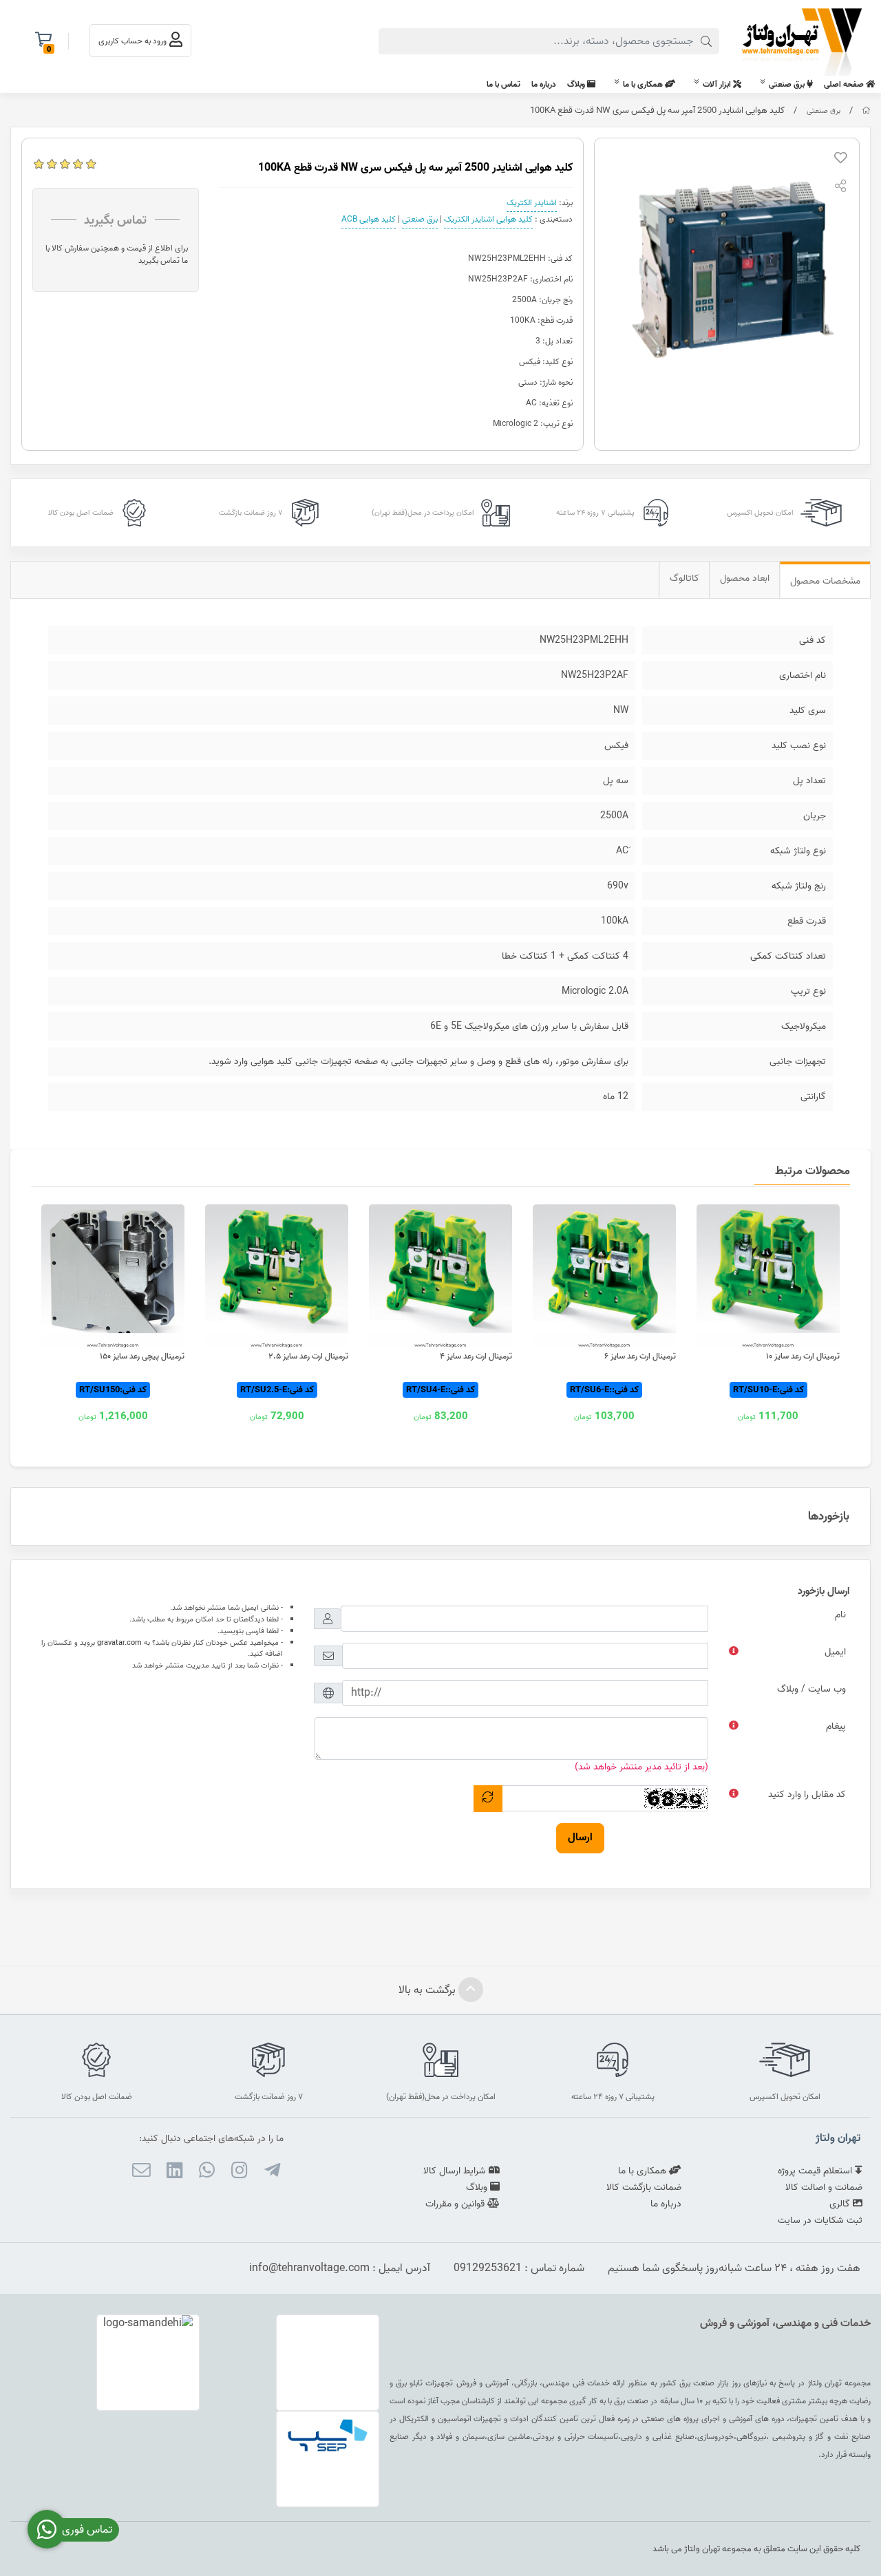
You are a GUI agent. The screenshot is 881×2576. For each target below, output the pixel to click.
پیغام (836, 1726)
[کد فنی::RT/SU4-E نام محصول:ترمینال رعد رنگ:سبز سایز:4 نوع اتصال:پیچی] (440, 1276)
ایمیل (835, 1652)
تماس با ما (503, 84)
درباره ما (544, 84)
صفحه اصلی (845, 84)
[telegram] (272, 2173)
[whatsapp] (207, 2173)
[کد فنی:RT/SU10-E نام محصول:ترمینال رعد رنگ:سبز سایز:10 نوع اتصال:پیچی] (768, 1276)
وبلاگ (577, 84)
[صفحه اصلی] (866, 111)
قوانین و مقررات (456, 2204)
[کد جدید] (488, 1799)
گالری (841, 2204)
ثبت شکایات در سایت (820, 2221)
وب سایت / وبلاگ (811, 1689)
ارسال (580, 1838)
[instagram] (239, 2173)
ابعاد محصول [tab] (745, 578)
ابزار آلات (718, 84)
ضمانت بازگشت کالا (644, 2188)
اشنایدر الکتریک (532, 203)
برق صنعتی (788, 84)
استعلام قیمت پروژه (816, 2171)
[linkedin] (174, 2173)
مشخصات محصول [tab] (825, 581)
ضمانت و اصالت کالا (824, 2188)
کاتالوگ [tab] (684, 578)
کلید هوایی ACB (369, 219)
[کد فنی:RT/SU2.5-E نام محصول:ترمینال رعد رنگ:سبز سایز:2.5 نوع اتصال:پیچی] (277, 1276)
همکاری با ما (644, 84)
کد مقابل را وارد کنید (807, 1795)
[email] (141, 2173)
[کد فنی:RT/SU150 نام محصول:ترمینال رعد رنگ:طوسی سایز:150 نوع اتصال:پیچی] (113, 1276)
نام (840, 1615)
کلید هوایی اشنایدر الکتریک (488, 219)
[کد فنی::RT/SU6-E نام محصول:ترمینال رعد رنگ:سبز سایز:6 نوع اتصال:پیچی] (604, 1276)
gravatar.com (119, 1643)
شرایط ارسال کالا (456, 2171)
